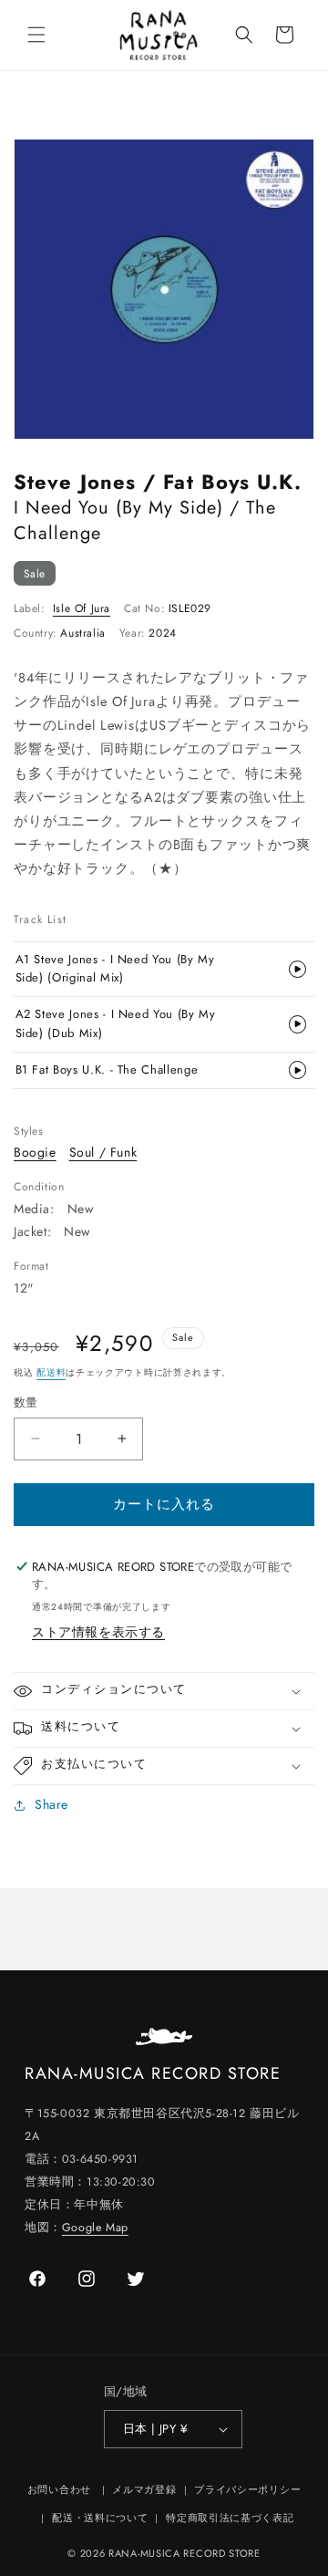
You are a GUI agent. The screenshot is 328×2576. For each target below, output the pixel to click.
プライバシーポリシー (247, 2489)
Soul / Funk (103, 1152)
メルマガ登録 (144, 2489)
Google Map (95, 2228)
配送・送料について (100, 2518)
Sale (35, 573)
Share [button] (51, 1804)
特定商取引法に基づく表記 (230, 2518)
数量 (26, 1402)
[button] (36, 35)
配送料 (51, 1372)
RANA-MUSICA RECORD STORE (184, 2553)
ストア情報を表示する (98, 1632)
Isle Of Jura (82, 608)
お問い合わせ (59, 2489)
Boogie (35, 1152)
